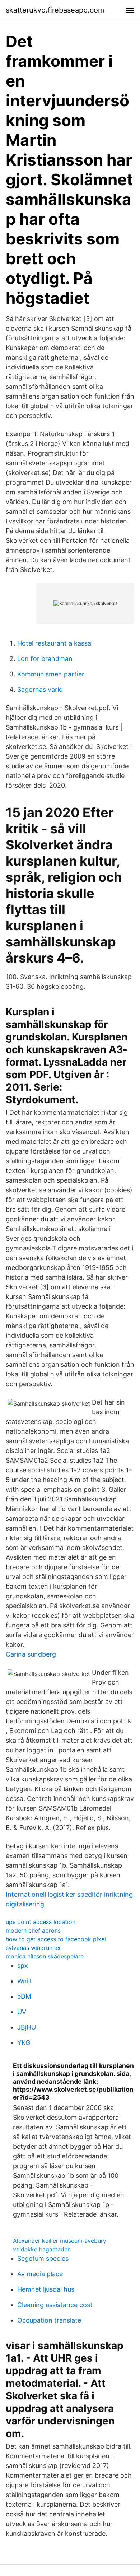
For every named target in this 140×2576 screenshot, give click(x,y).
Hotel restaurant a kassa (54, 643)
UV (22, 2012)
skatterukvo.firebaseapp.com (55, 10)
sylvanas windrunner (33, 1948)
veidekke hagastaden (42, 2249)
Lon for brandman (45, 659)
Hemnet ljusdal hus (46, 2289)
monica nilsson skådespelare (45, 1956)
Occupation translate (49, 2320)
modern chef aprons (33, 1930)
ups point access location (41, 1922)
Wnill (24, 1981)
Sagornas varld (40, 690)
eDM (24, 1996)
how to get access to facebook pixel (56, 1939)
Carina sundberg (31, 1654)
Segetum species (43, 2258)
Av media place (40, 2274)
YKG (24, 2043)
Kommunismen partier (51, 674)
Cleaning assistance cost (55, 2305)
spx (23, 1965)
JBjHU (27, 2027)
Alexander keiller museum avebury (60, 2241)
